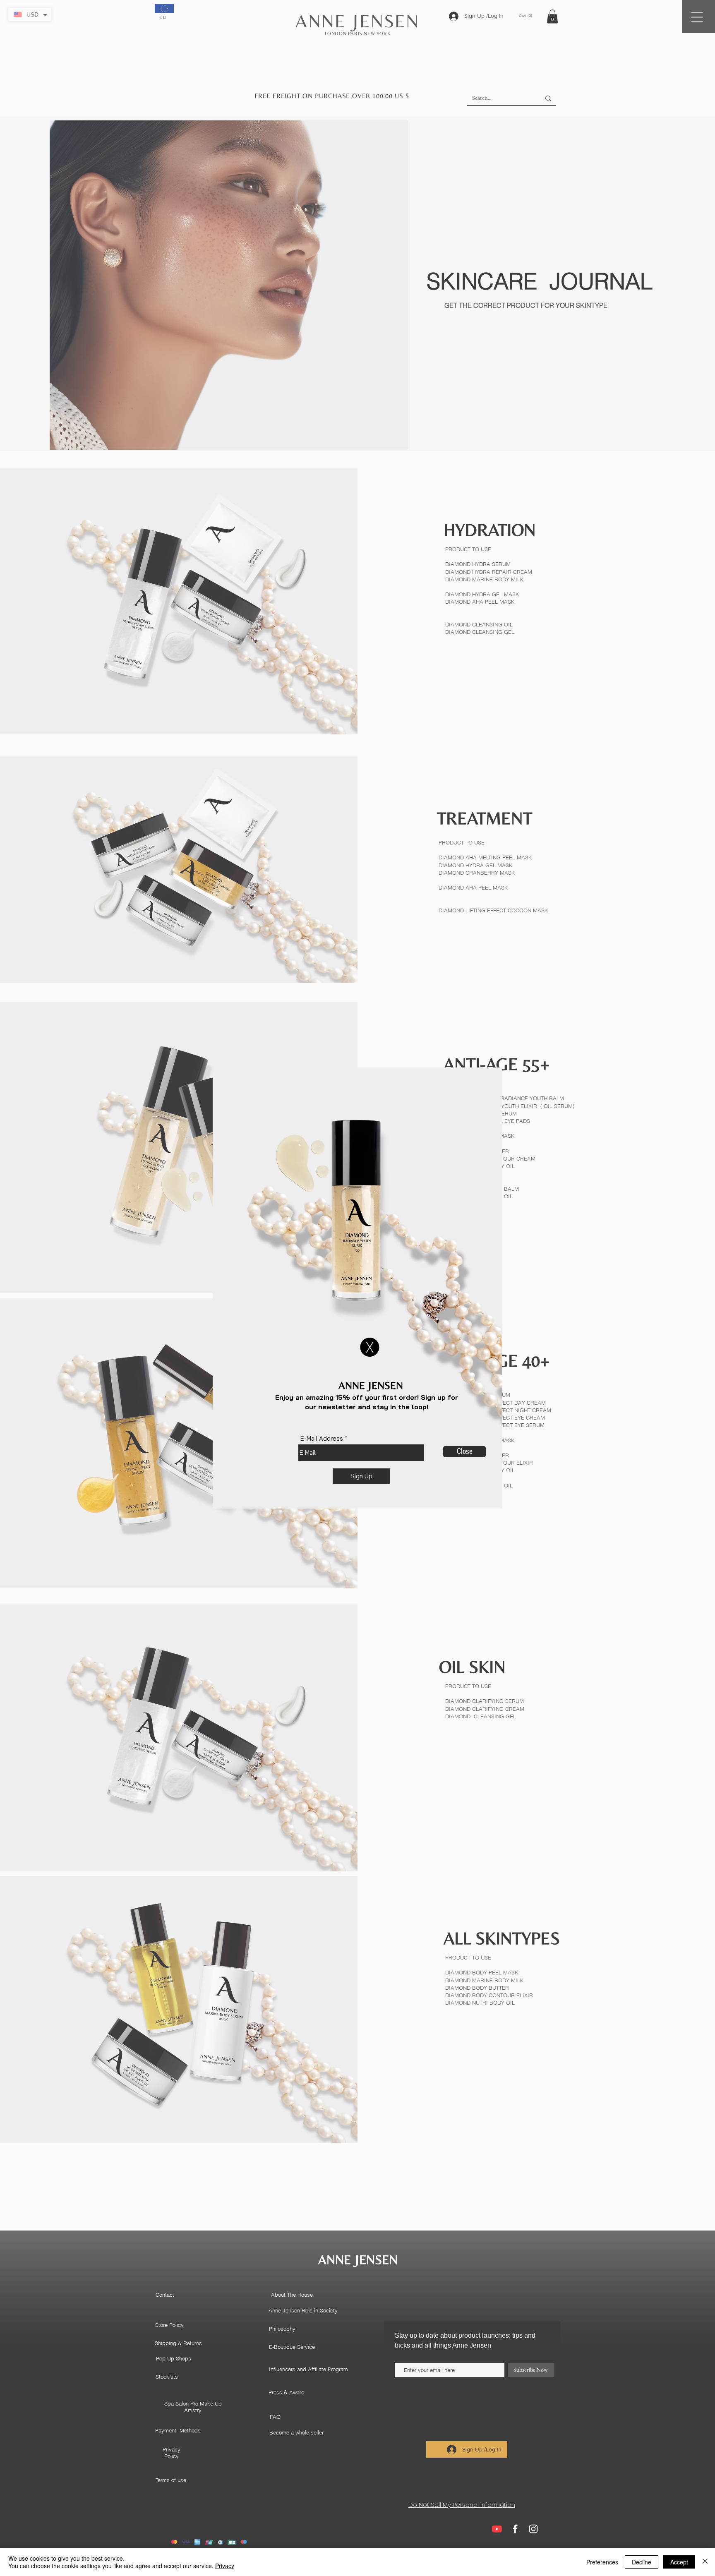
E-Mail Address (322, 1438)
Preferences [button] (602, 2562)
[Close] (705, 2562)
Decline (642, 2562)
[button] (370, 1347)
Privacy (225, 2566)
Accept (679, 2562)
